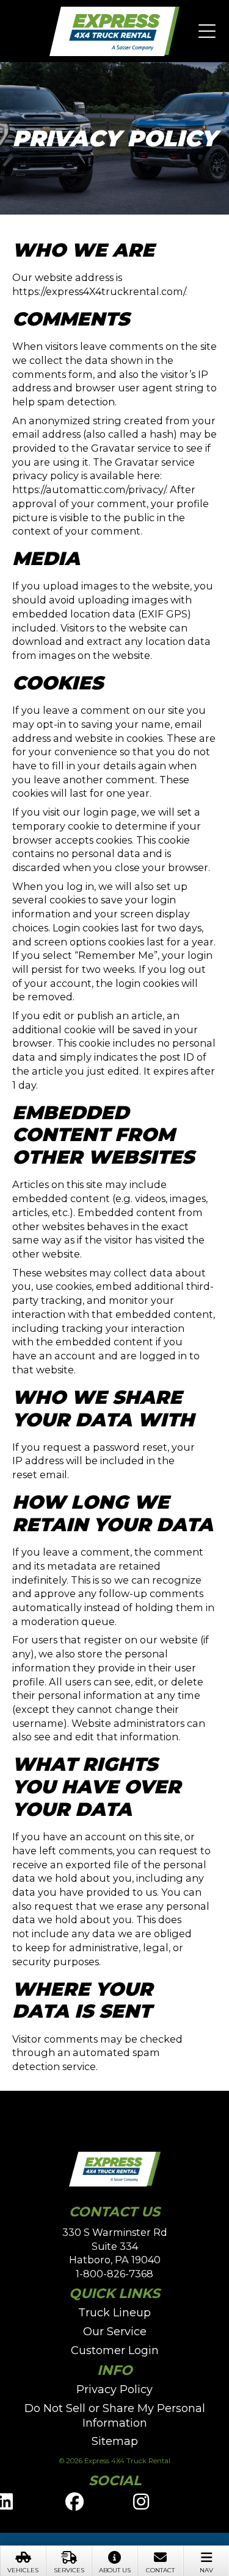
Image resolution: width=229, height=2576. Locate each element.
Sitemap (115, 2441)
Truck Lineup (114, 2313)
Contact (160, 2570)
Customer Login (115, 2350)
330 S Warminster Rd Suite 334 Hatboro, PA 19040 (115, 2246)
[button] (207, 32)
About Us (115, 2570)
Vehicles (23, 2570)
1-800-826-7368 (114, 2274)
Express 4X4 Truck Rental (115, 32)
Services (69, 2570)
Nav (206, 2570)
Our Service (115, 2332)
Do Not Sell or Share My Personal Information (115, 2416)
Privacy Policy (114, 2389)
